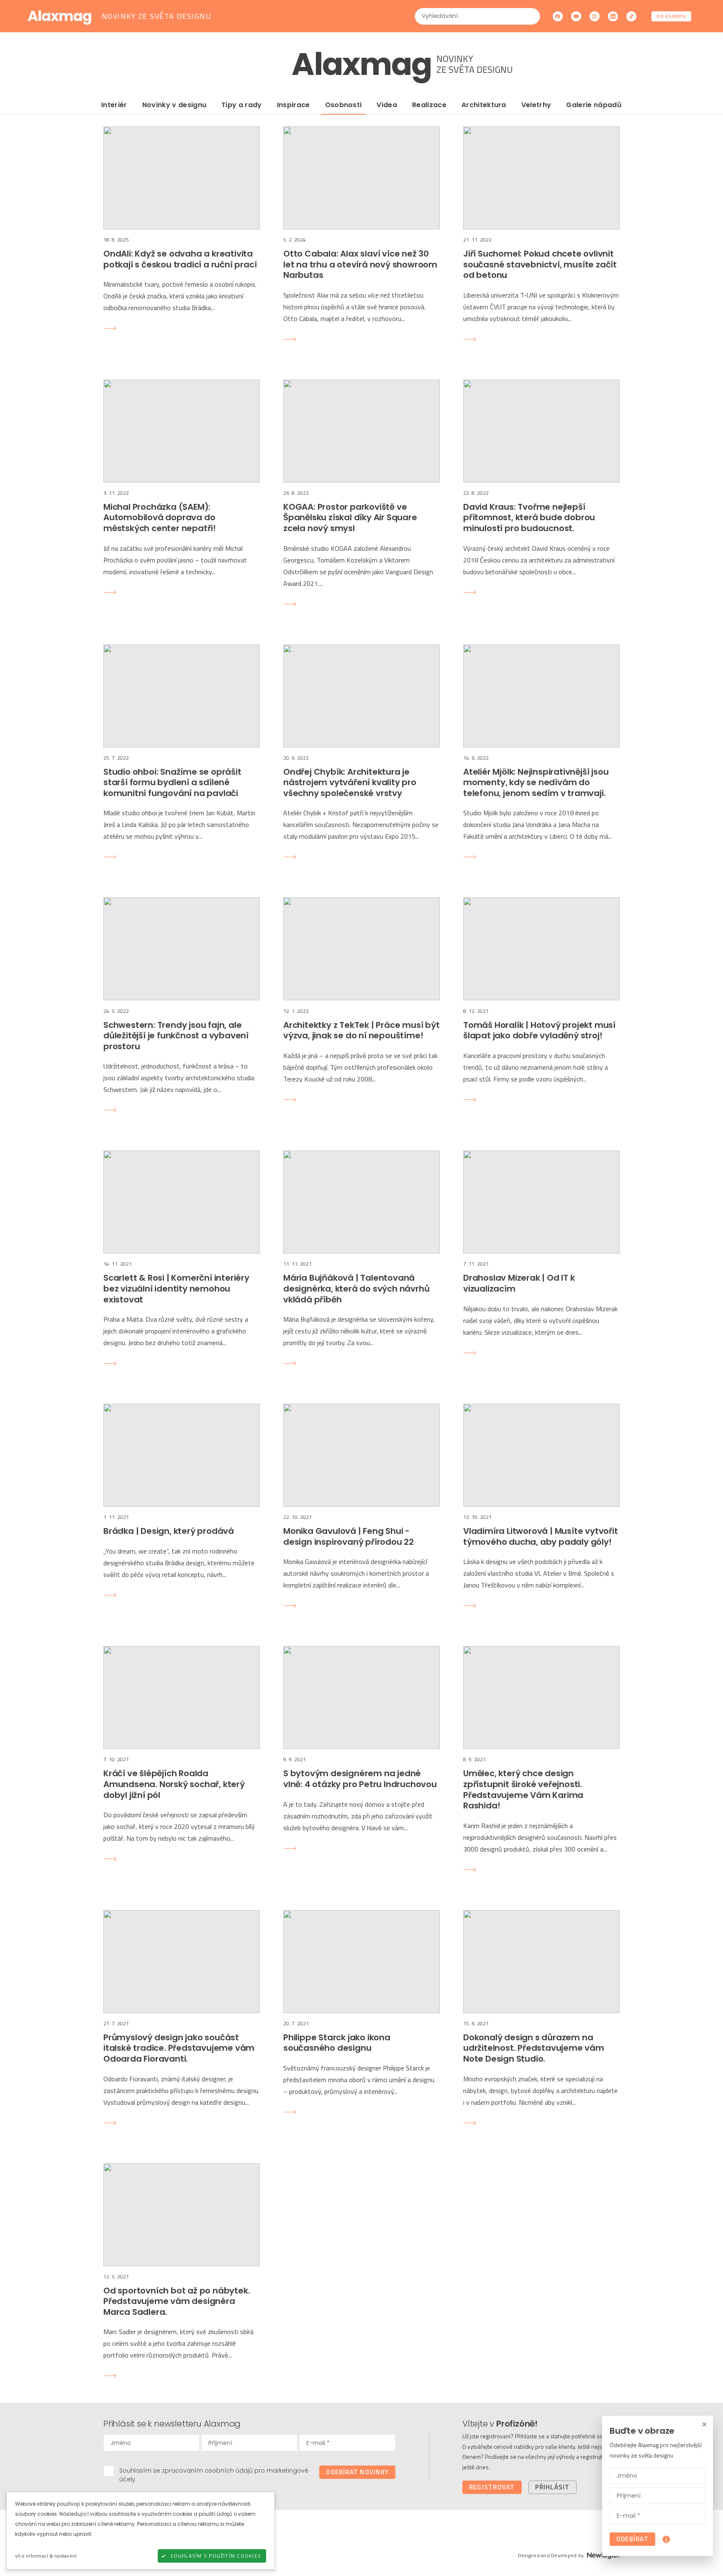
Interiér (114, 105)
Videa (387, 105)
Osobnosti (344, 105)
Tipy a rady (242, 105)
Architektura (484, 105)
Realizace (429, 105)
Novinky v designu (174, 105)
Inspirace (294, 105)
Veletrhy (536, 105)
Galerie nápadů (594, 105)
